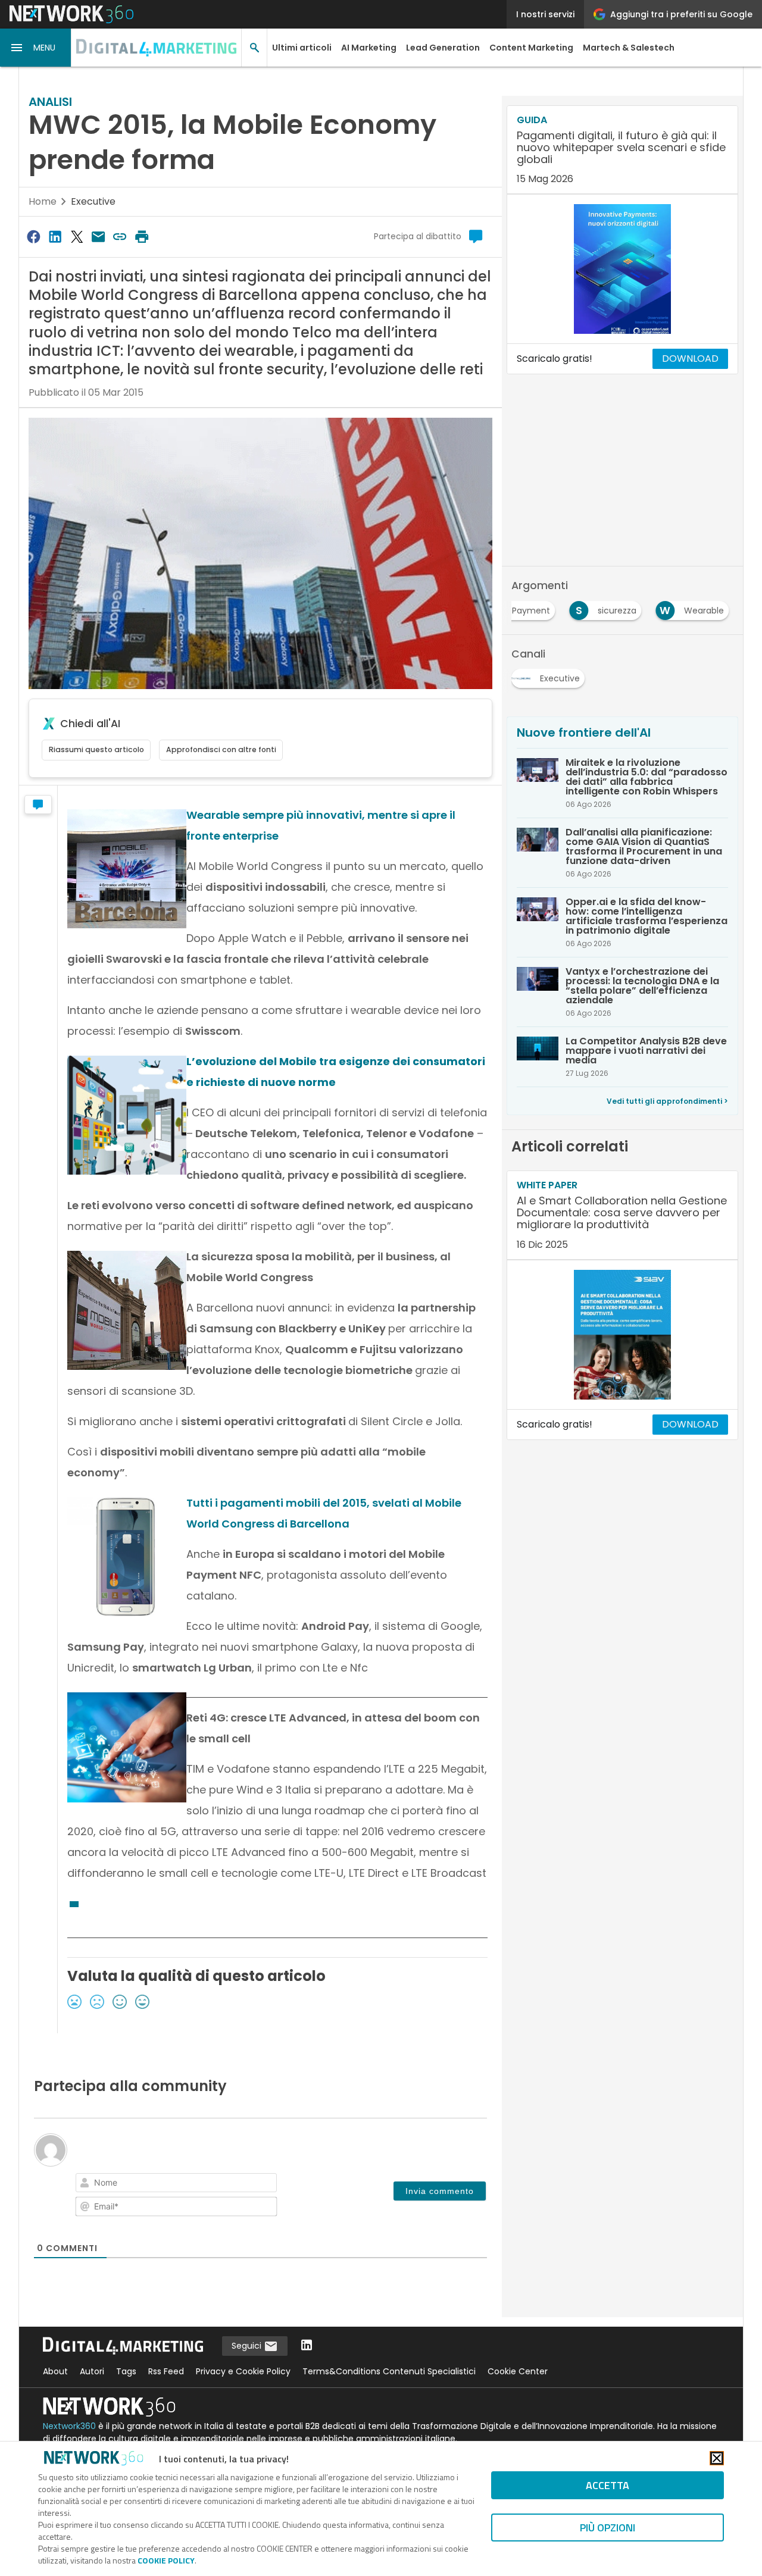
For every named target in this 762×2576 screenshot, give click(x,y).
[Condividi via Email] (98, 237)
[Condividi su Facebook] (33, 237)
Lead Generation (443, 48)
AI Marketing (369, 48)
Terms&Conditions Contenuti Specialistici (389, 2371)
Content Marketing (531, 48)
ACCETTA (608, 2485)
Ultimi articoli (302, 48)
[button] (36, 48)
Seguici (248, 2346)
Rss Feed (166, 2371)
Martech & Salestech (629, 48)
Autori (92, 2371)
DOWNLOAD (690, 359)
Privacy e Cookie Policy (243, 2371)
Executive (93, 201)
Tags (126, 2371)
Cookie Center (518, 2371)
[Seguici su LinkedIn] (307, 2346)
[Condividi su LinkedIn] (55, 237)
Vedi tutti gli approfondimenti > (667, 1101)
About (55, 2371)
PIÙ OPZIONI (608, 2528)
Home (43, 201)
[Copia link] (120, 237)
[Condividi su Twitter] (77, 237)
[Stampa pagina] (142, 237)
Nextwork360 (69, 2426)
